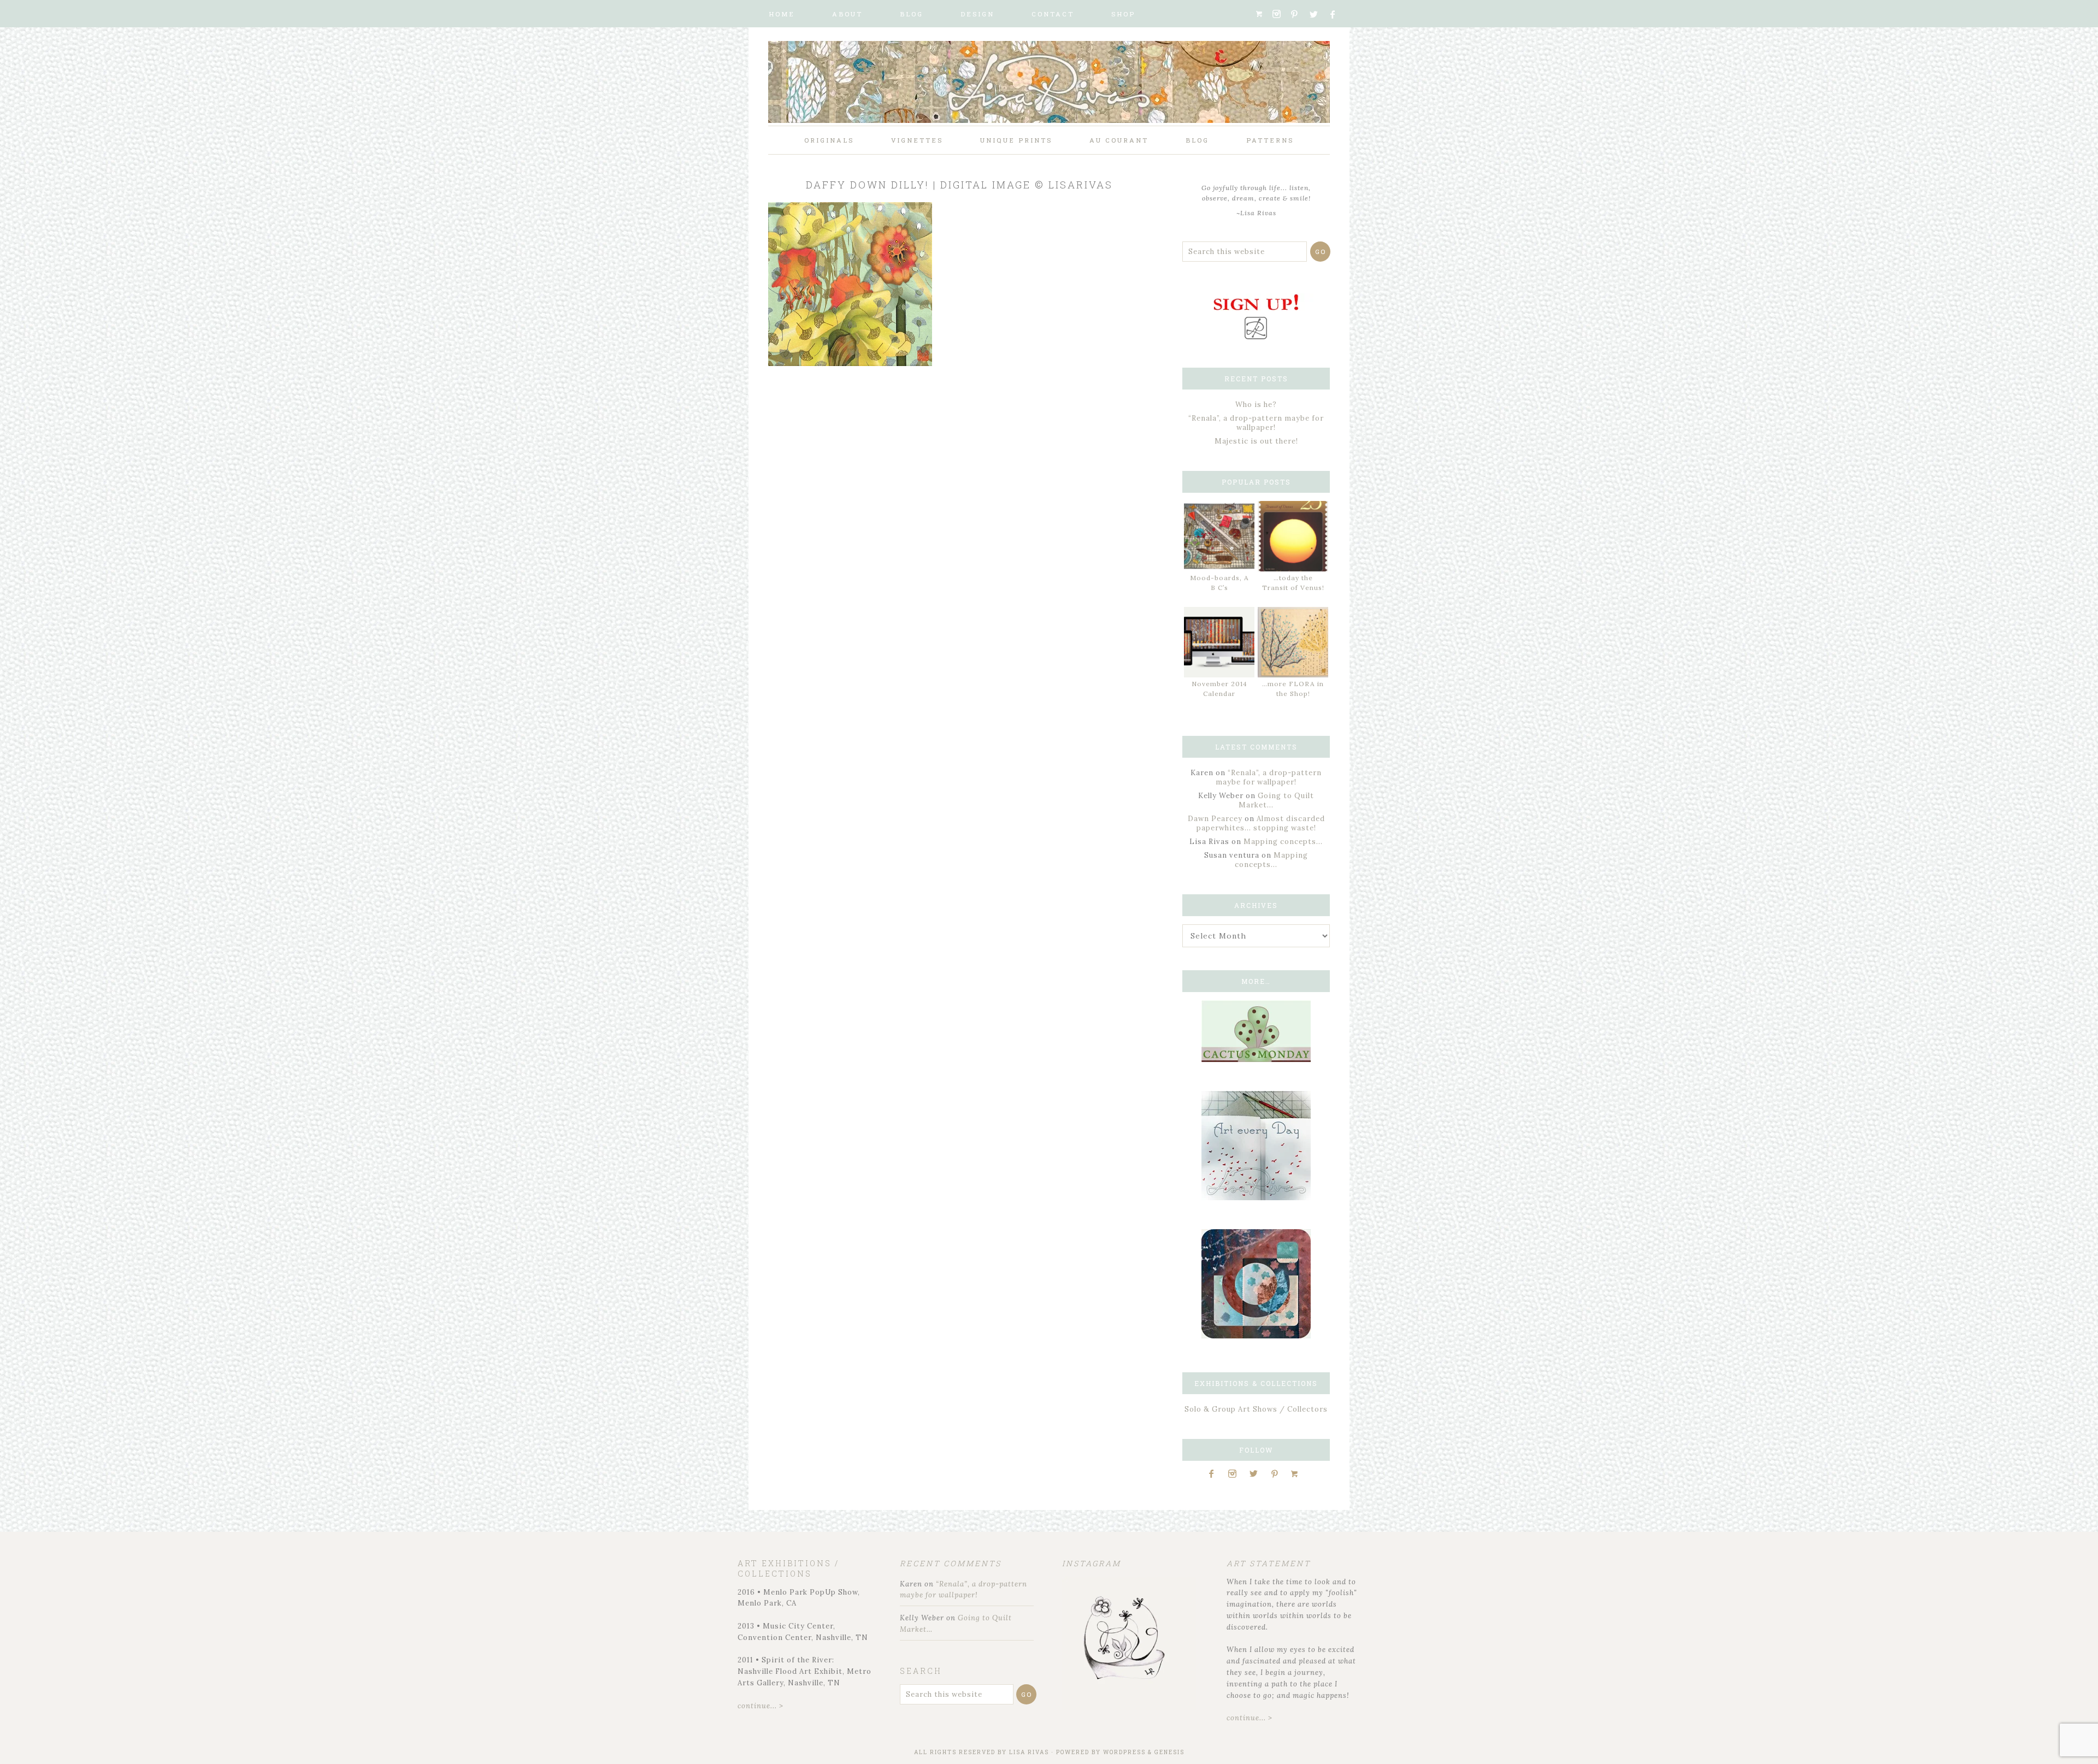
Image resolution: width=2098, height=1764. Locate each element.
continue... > (761, 1706)
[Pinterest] (1299, 14)
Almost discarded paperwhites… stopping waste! (1261, 823)
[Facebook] (1337, 14)
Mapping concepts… (1283, 842)
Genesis (1169, 1752)
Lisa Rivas (1029, 1752)
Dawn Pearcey (1215, 819)
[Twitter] (1318, 14)
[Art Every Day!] (1256, 1198)
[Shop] (1263, 14)
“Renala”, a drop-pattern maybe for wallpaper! (1256, 423)
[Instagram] (1280, 14)
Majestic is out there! (1256, 441)
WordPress (1124, 1752)
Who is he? (1256, 405)
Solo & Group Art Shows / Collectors (1256, 1409)
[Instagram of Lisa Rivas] (1256, 1336)
